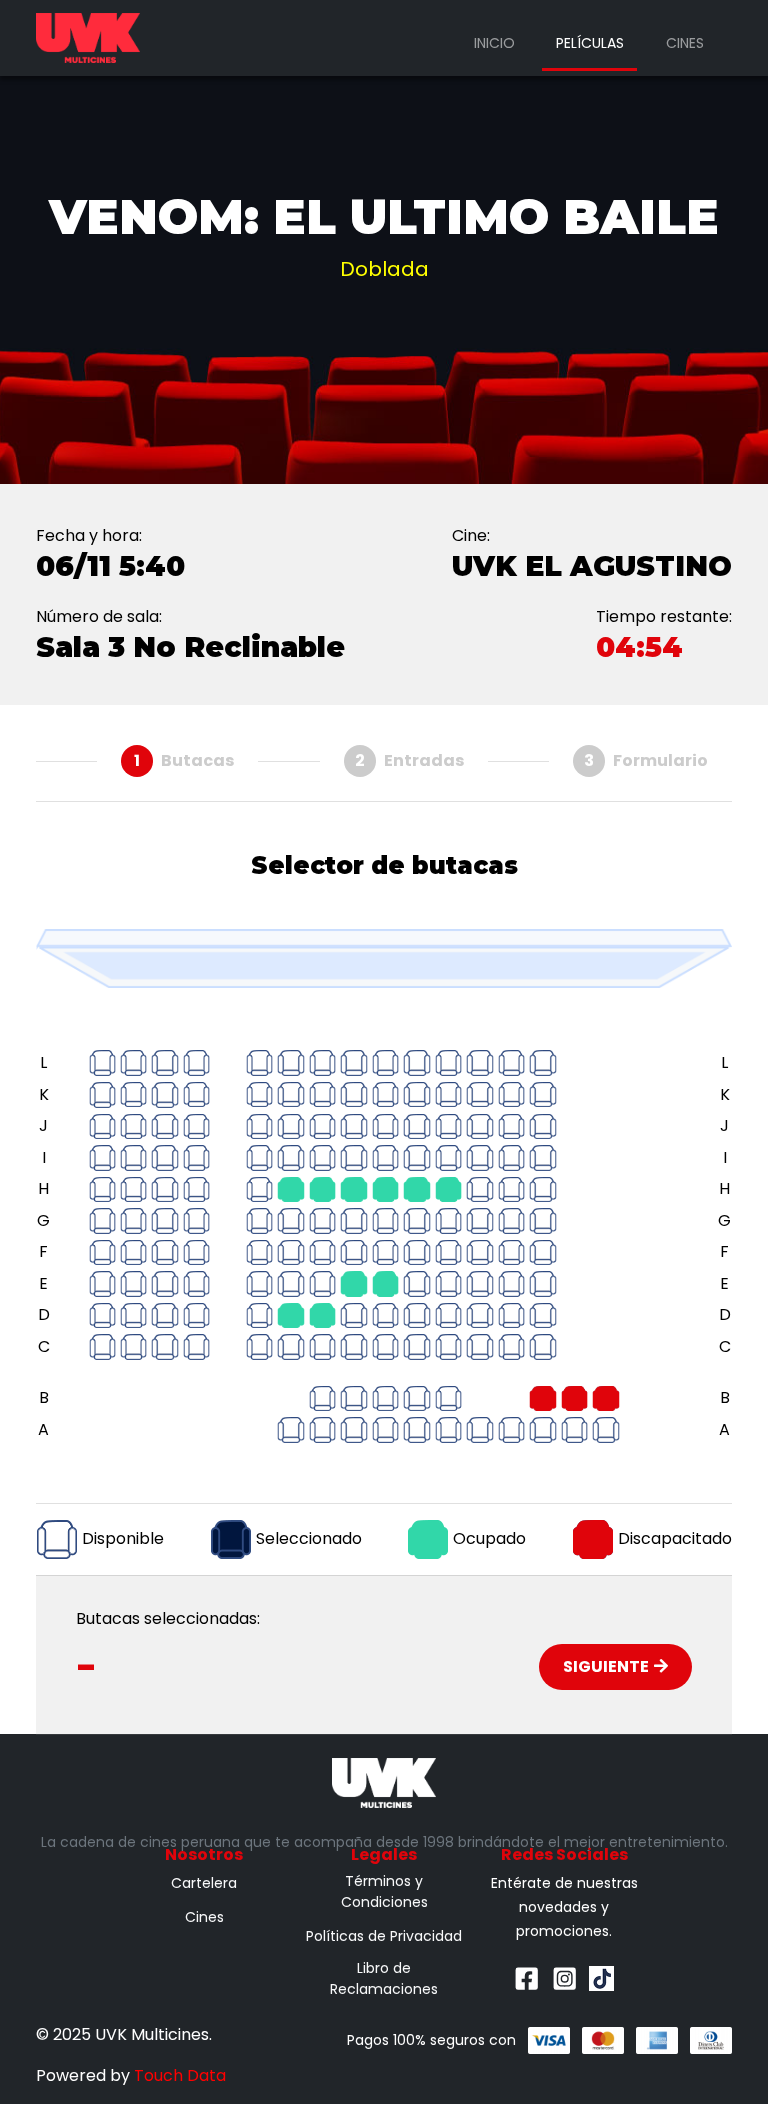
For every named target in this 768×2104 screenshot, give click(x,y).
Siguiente (606, 1666)
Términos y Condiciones (384, 1891)
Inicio (494, 43)
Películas (590, 43)
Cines (685, 43)
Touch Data (180, 2075)
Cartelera (204, 1883)
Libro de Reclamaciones (384, 1978)
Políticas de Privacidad (384, 1936)
